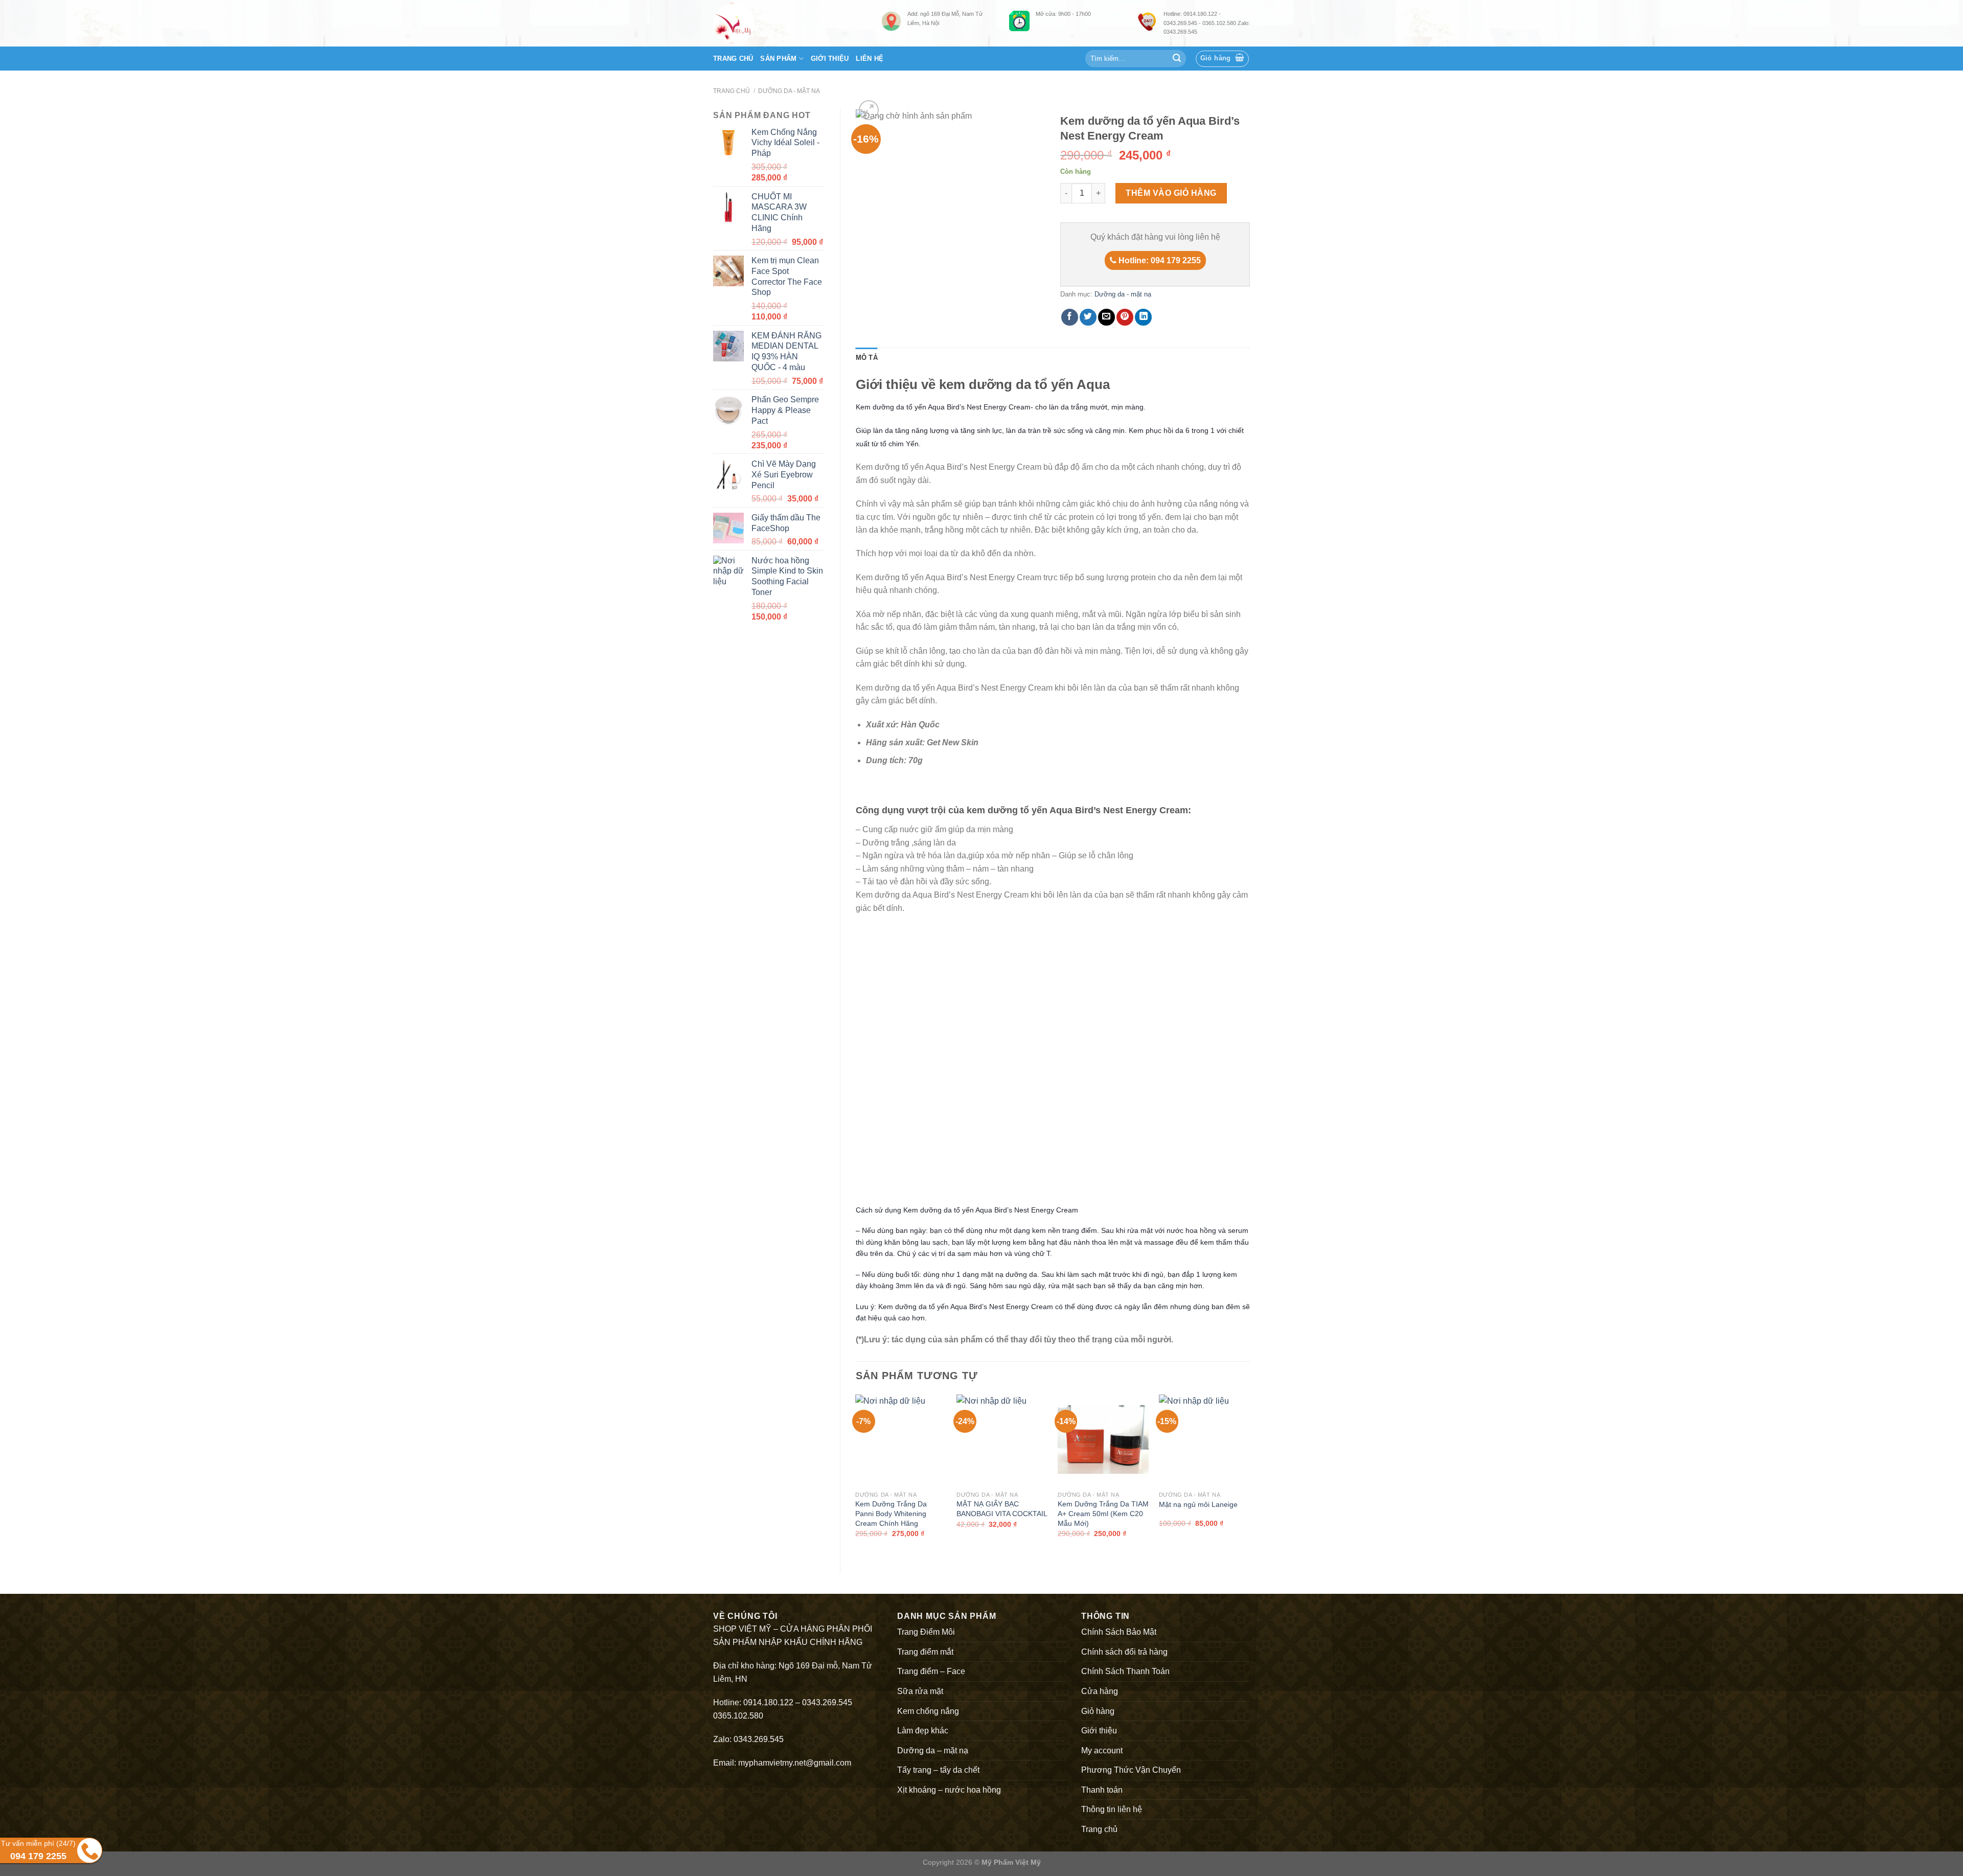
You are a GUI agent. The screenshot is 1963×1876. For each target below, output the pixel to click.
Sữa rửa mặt (920, 1691)
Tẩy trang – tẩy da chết (938, 1770)
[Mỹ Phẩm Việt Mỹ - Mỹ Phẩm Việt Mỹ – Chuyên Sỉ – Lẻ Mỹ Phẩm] (790, 23)
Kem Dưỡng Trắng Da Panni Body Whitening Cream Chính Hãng (891, 1513)
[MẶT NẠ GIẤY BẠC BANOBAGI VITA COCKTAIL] (1002, 1440)
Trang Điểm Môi (926, 1632)
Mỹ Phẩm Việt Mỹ (1011, 1862)
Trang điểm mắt (925, 1652)
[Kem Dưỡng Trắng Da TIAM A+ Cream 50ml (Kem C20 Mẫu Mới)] (1103, 1440)
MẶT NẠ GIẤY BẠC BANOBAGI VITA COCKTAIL (1002, 1509)
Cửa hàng (1100, 1691)
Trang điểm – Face (931, 1671)
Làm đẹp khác (923, 1731)
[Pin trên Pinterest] (1125, 317)
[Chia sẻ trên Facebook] (1070, 317)
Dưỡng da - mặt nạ (789, 91)
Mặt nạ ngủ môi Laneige (1198, 1504)
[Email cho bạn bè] (1106, 317)
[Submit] (1177, 59)
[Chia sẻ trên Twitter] (1088, 317)
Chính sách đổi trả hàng (1124, 1652)
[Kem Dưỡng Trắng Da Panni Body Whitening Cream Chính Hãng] (901, 1440)
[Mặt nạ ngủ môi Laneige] (1204, 1440)
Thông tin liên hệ (1112, 1809)
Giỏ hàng (1098, 1711)
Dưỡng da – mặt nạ (933, 1751)
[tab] (867, 358)
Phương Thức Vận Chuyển (1131, 1770)
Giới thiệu (830, 59)
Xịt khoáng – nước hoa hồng (949, 1790)
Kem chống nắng (928, 1711)
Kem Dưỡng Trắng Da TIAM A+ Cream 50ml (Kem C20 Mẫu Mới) (1103, 1513)
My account (1102, 1751)
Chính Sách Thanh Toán (1125, 1671)
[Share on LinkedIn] (1143, 317)
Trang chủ (733, 59)
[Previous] (856, 1475)
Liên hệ (870, 59)
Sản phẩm (778, 59)
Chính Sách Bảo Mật (1119, 1632)
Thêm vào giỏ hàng (1171, 193)
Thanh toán (1102, 1790)
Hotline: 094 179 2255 (1159, 260)
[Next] (1249, 1475)
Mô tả (867, 358)
